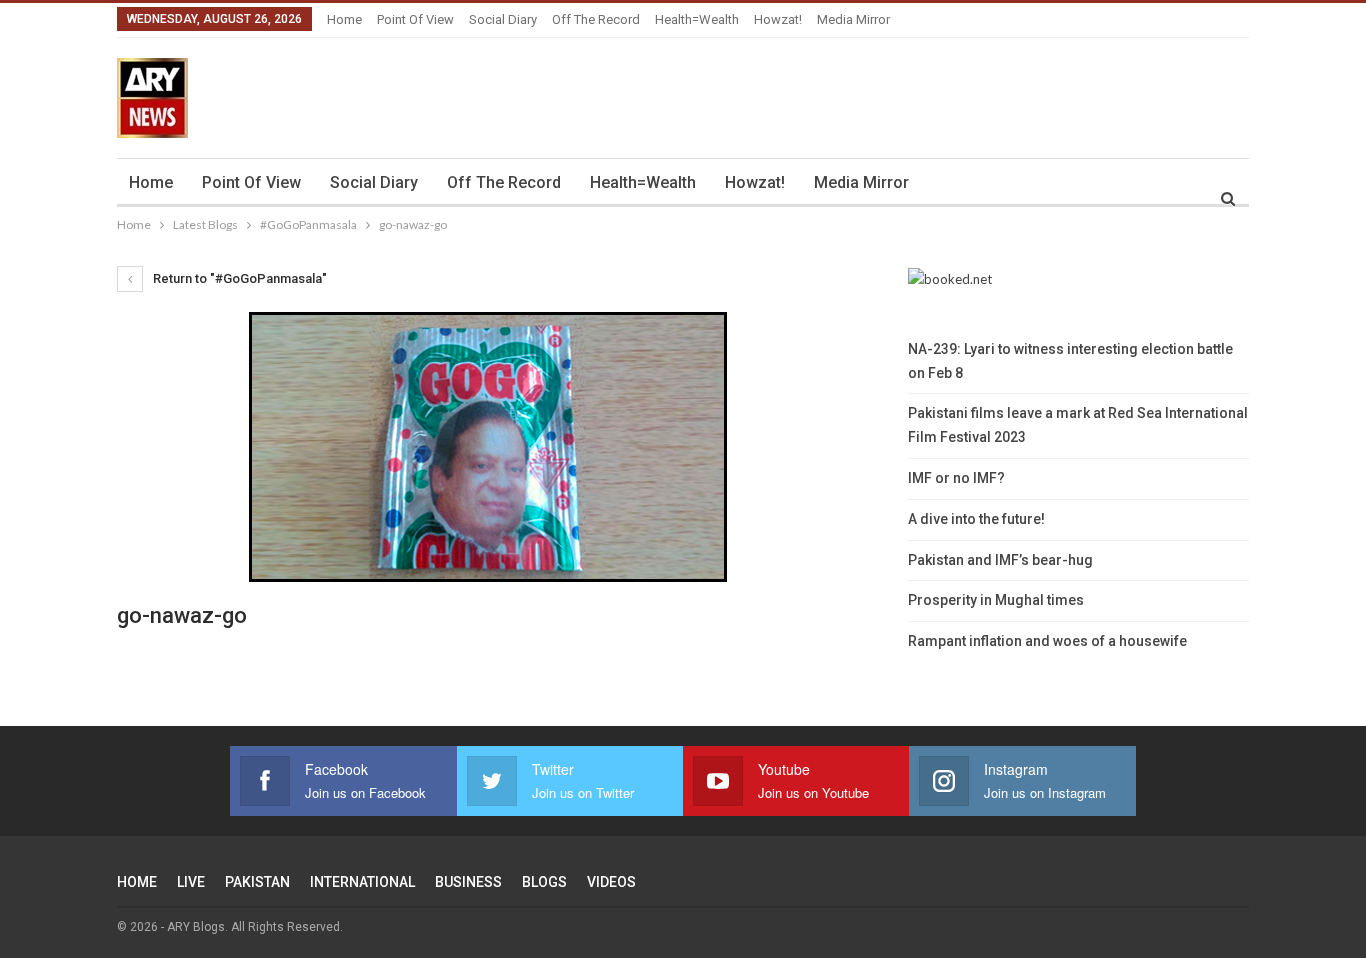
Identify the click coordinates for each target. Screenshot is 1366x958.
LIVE (191, 882)
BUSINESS (468, 882)
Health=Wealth (697, 19)
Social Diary (503, 19)
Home (344, 19)
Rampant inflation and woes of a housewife (1047, 641)
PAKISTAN (257, 882)
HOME (137, 882)
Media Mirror (853, 19)
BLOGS (544, 882)
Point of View (415, 19)
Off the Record (596, 19)
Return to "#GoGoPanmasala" (238, 278)
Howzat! (778, 19)
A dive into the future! (976, 519)
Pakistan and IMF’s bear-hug (1000, 560)
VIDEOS (611, 882)
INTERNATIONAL (362, 882)
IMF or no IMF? (956, 478)
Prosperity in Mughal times (996, 600)
